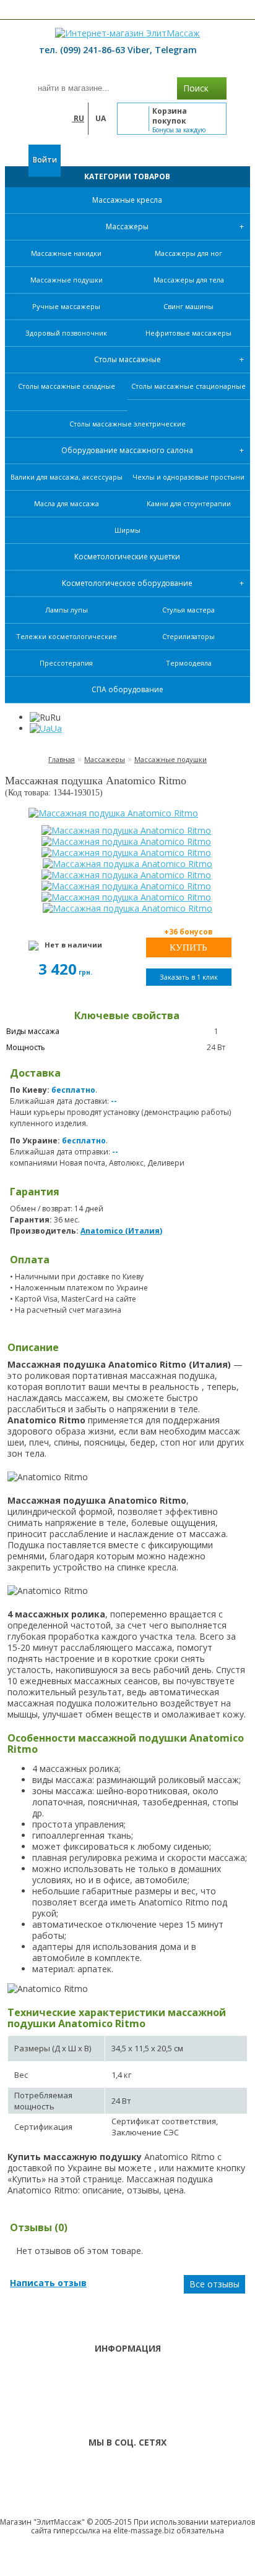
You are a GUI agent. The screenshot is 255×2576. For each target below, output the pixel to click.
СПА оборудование (127, 689)
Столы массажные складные (67, 386)
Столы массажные (127, 359)
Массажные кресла (127, 200)
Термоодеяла (189, 663)
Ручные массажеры (66, 306)
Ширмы (127, 530)
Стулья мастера (188, 610)
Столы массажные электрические (127, 424)
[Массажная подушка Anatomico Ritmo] (127, 813)
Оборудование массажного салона (127, 450)
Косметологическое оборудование (127, 583)
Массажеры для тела (189, 280)
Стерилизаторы (188, 636)
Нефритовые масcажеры (188, 333)
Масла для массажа (67, 503)
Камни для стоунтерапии (189, 503)
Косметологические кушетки (127, 557)
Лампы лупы (67, 610)
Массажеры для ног (188, 253)
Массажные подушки (67, 280)
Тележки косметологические (67, 636)
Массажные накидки (66, 253)
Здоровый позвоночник (66, 333)
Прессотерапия (66, 663)
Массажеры (127, 227)
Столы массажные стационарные (188, 386)
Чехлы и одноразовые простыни (188, 477)
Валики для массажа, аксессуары (67, 477)
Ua (56, 728)
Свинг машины (188, 306)
